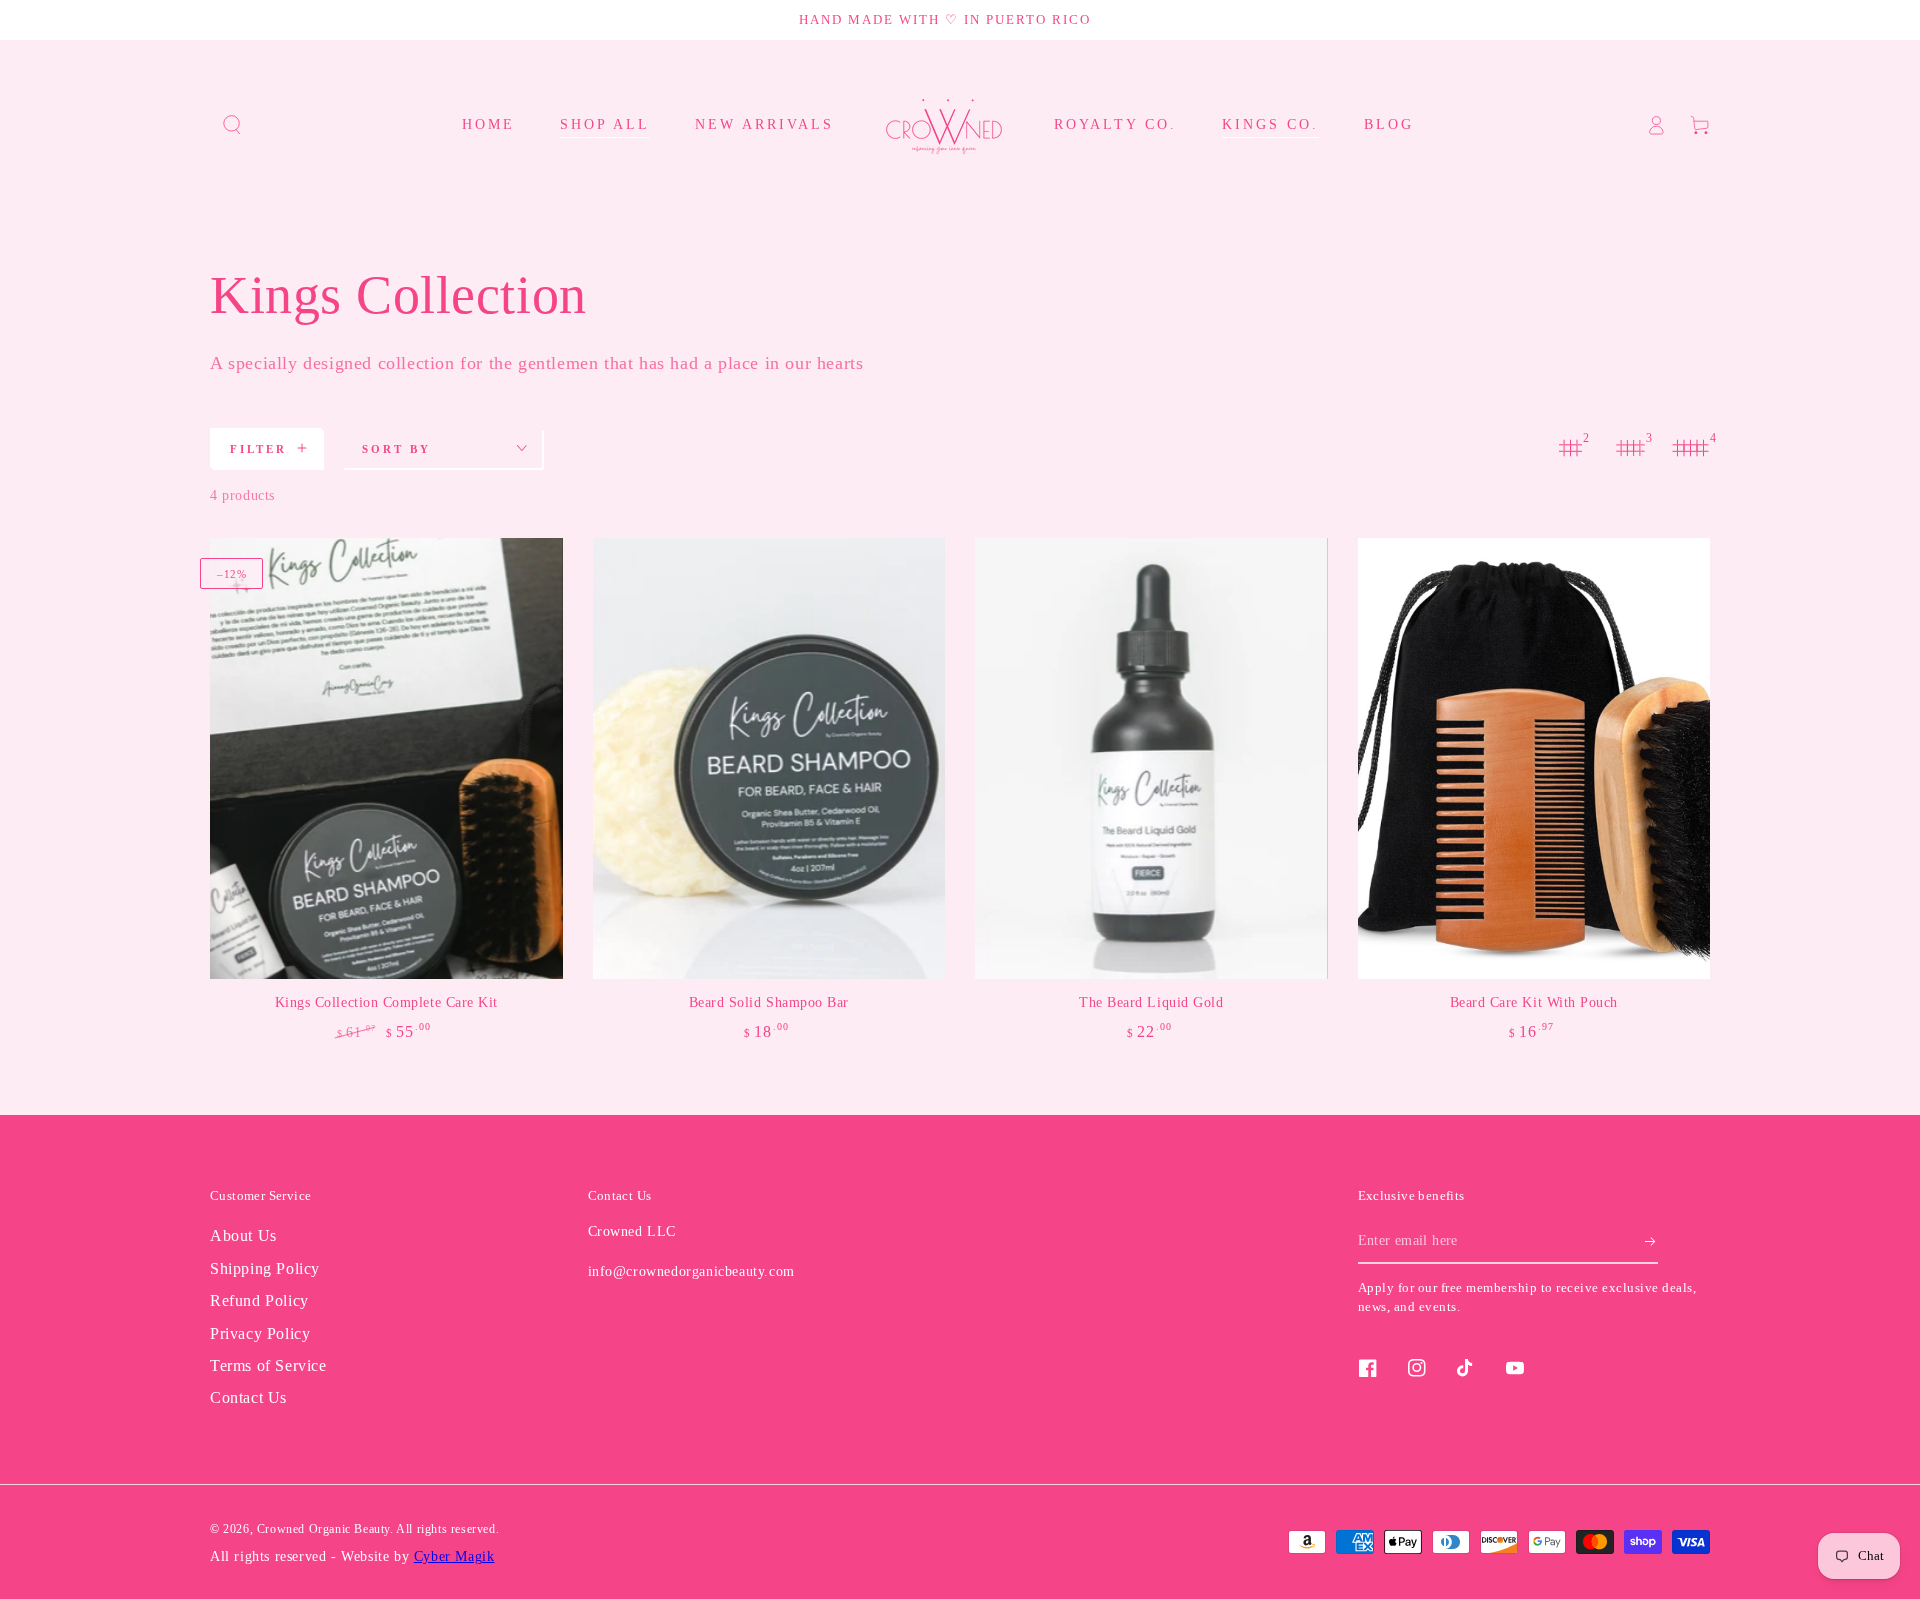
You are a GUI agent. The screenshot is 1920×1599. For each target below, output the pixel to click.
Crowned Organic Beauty (323, 1529)
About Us (243, 1235)
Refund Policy (259, 1300)
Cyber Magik (454, 1556)
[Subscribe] (1651, 1241)
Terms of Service (268, 1365)
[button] (232, 125)
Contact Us (248, 1397)
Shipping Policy (265, 1268)
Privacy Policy (260, 1333)
